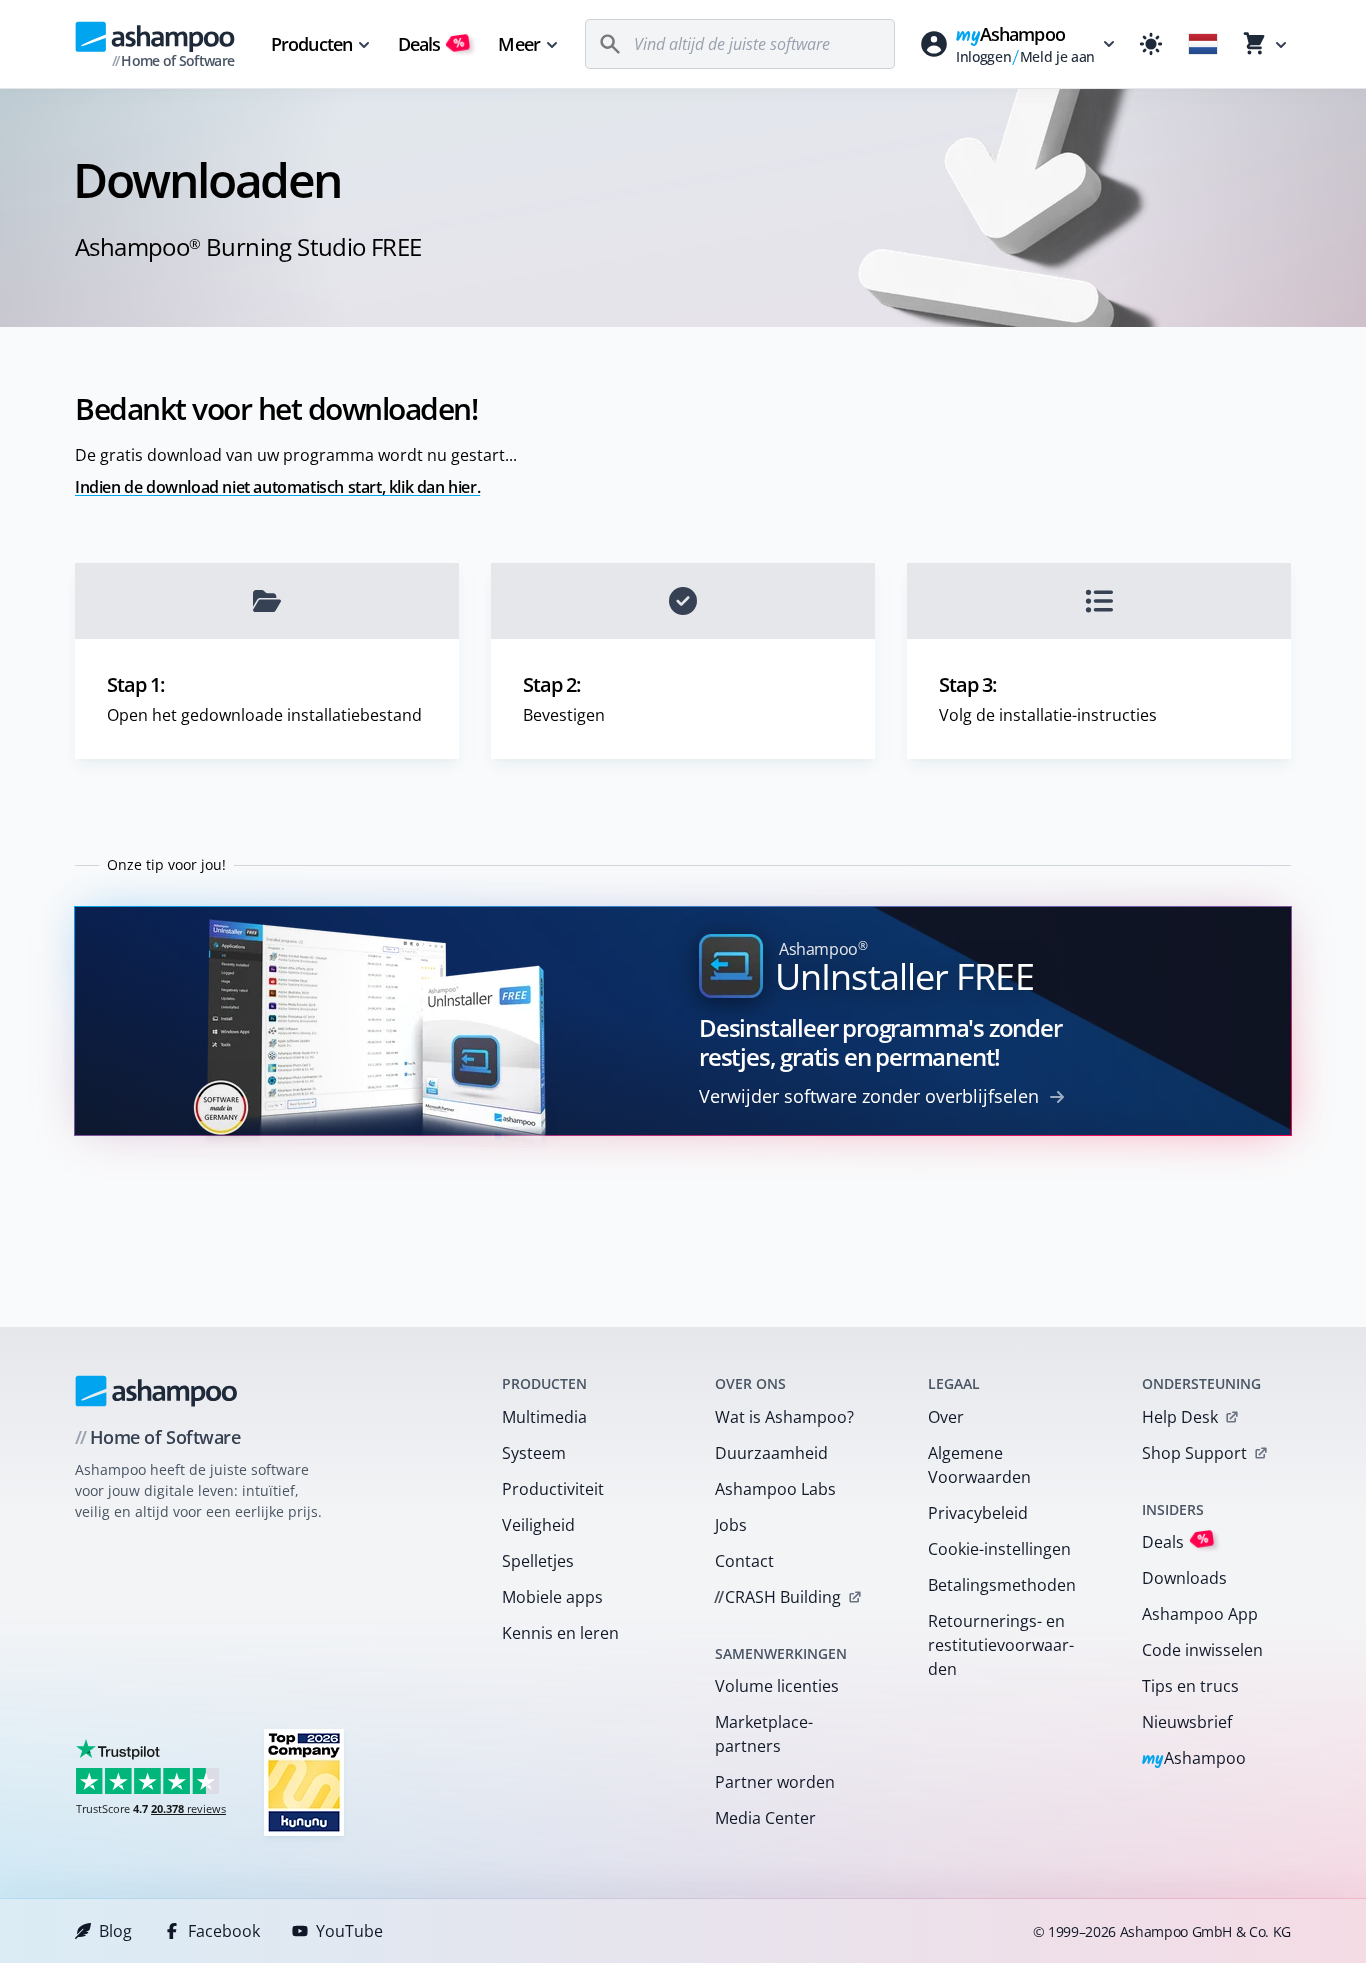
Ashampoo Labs (775, 1489)
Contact (744, 1561)
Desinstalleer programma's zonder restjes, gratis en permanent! (880, 1042)
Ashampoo (1194, 1759)
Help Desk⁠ (1180, 1417)
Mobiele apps (552, 1597)
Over (946, 1417)
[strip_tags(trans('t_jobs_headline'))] (304, 1781)
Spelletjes (538, 1561)
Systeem (534, 1453)
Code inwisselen (1202, 1650)
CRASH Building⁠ (777, 1597)
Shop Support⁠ (1194, 1453)
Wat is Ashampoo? (784, 1417)
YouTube (349, 1931)
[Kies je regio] (1203, 44)
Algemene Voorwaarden (979, 1465)
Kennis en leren (560, 1633)
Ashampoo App (1200, 1614)
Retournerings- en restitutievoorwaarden (1001, 1645)
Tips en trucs (1190, 1686)
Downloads (1184, 1578)
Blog (115, 1931)
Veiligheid (538, 1525)
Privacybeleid (978, 1513)
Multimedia (544, 1417)
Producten (311, 44)
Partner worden (775, 1782)
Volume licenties (777, 1686)
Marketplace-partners (764, 1734)
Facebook (224, 1931)
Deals (431, 44)
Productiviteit (553, 1489)
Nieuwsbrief (1187, 1722)
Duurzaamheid (771, 1453)
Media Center (765, 1818)
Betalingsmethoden (1002, 1585)
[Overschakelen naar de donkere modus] (1151, 44)
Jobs (731, 1525)
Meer (518, 44)
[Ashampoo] (156, 1391)
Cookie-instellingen (999, 1549)
